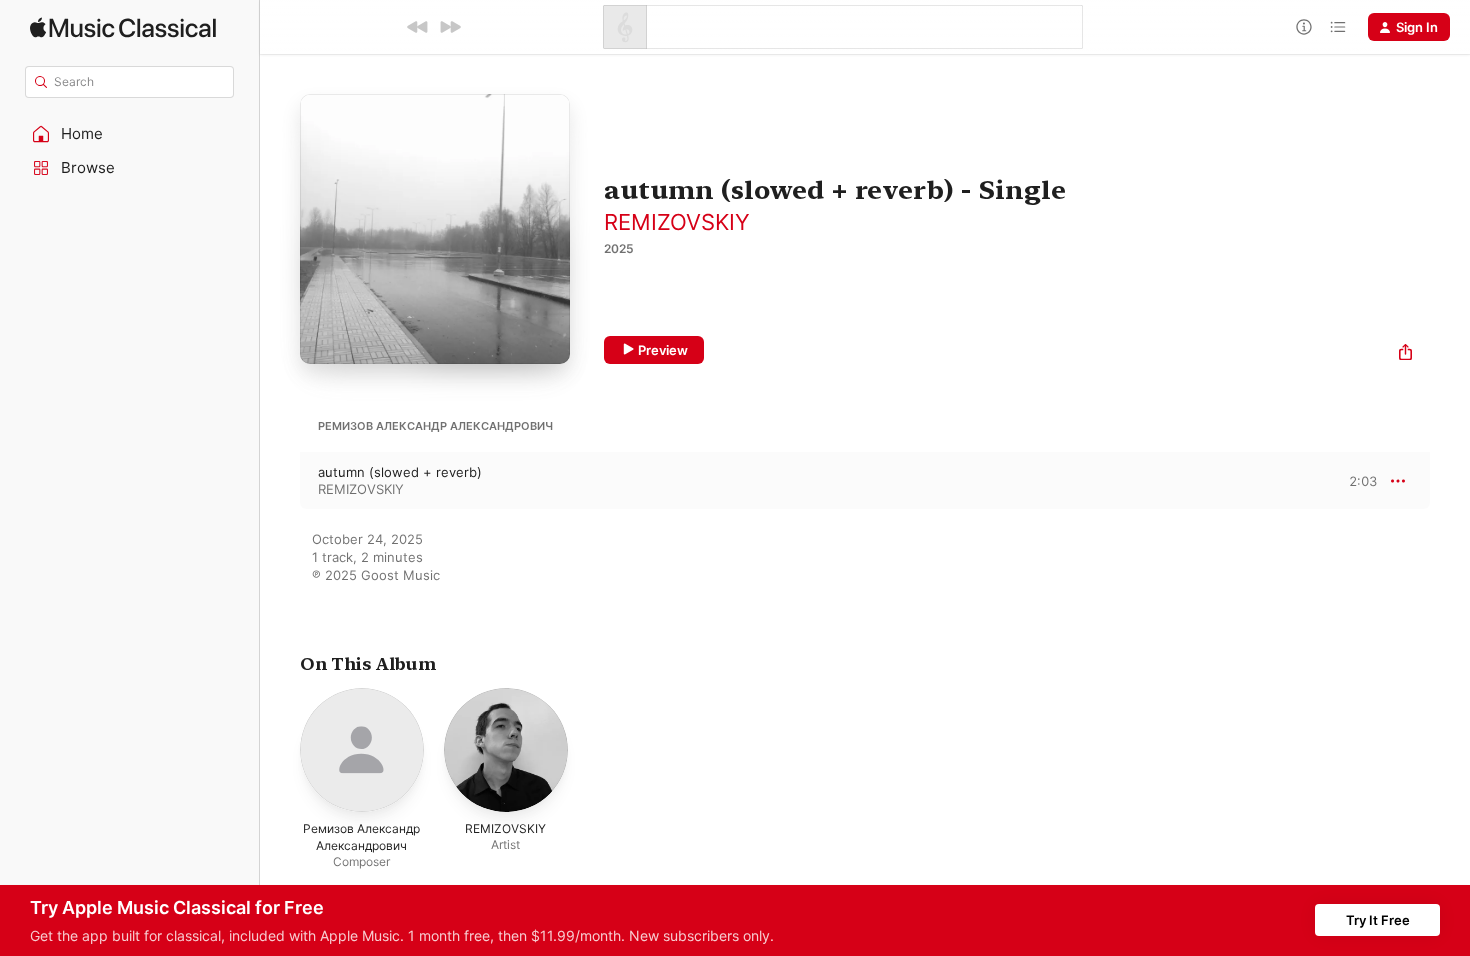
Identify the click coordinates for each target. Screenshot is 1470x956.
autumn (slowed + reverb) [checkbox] (400, 472)
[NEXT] (450, 27)
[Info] (1304, 27)
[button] (130, 134)
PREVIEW (1355, 480)
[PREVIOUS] (418, 27)
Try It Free (1378, 920)
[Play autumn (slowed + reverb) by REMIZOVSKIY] (280, 481)
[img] (123, 27)
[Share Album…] (1405, 354)
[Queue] (1338, 27)
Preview (663, 350)
